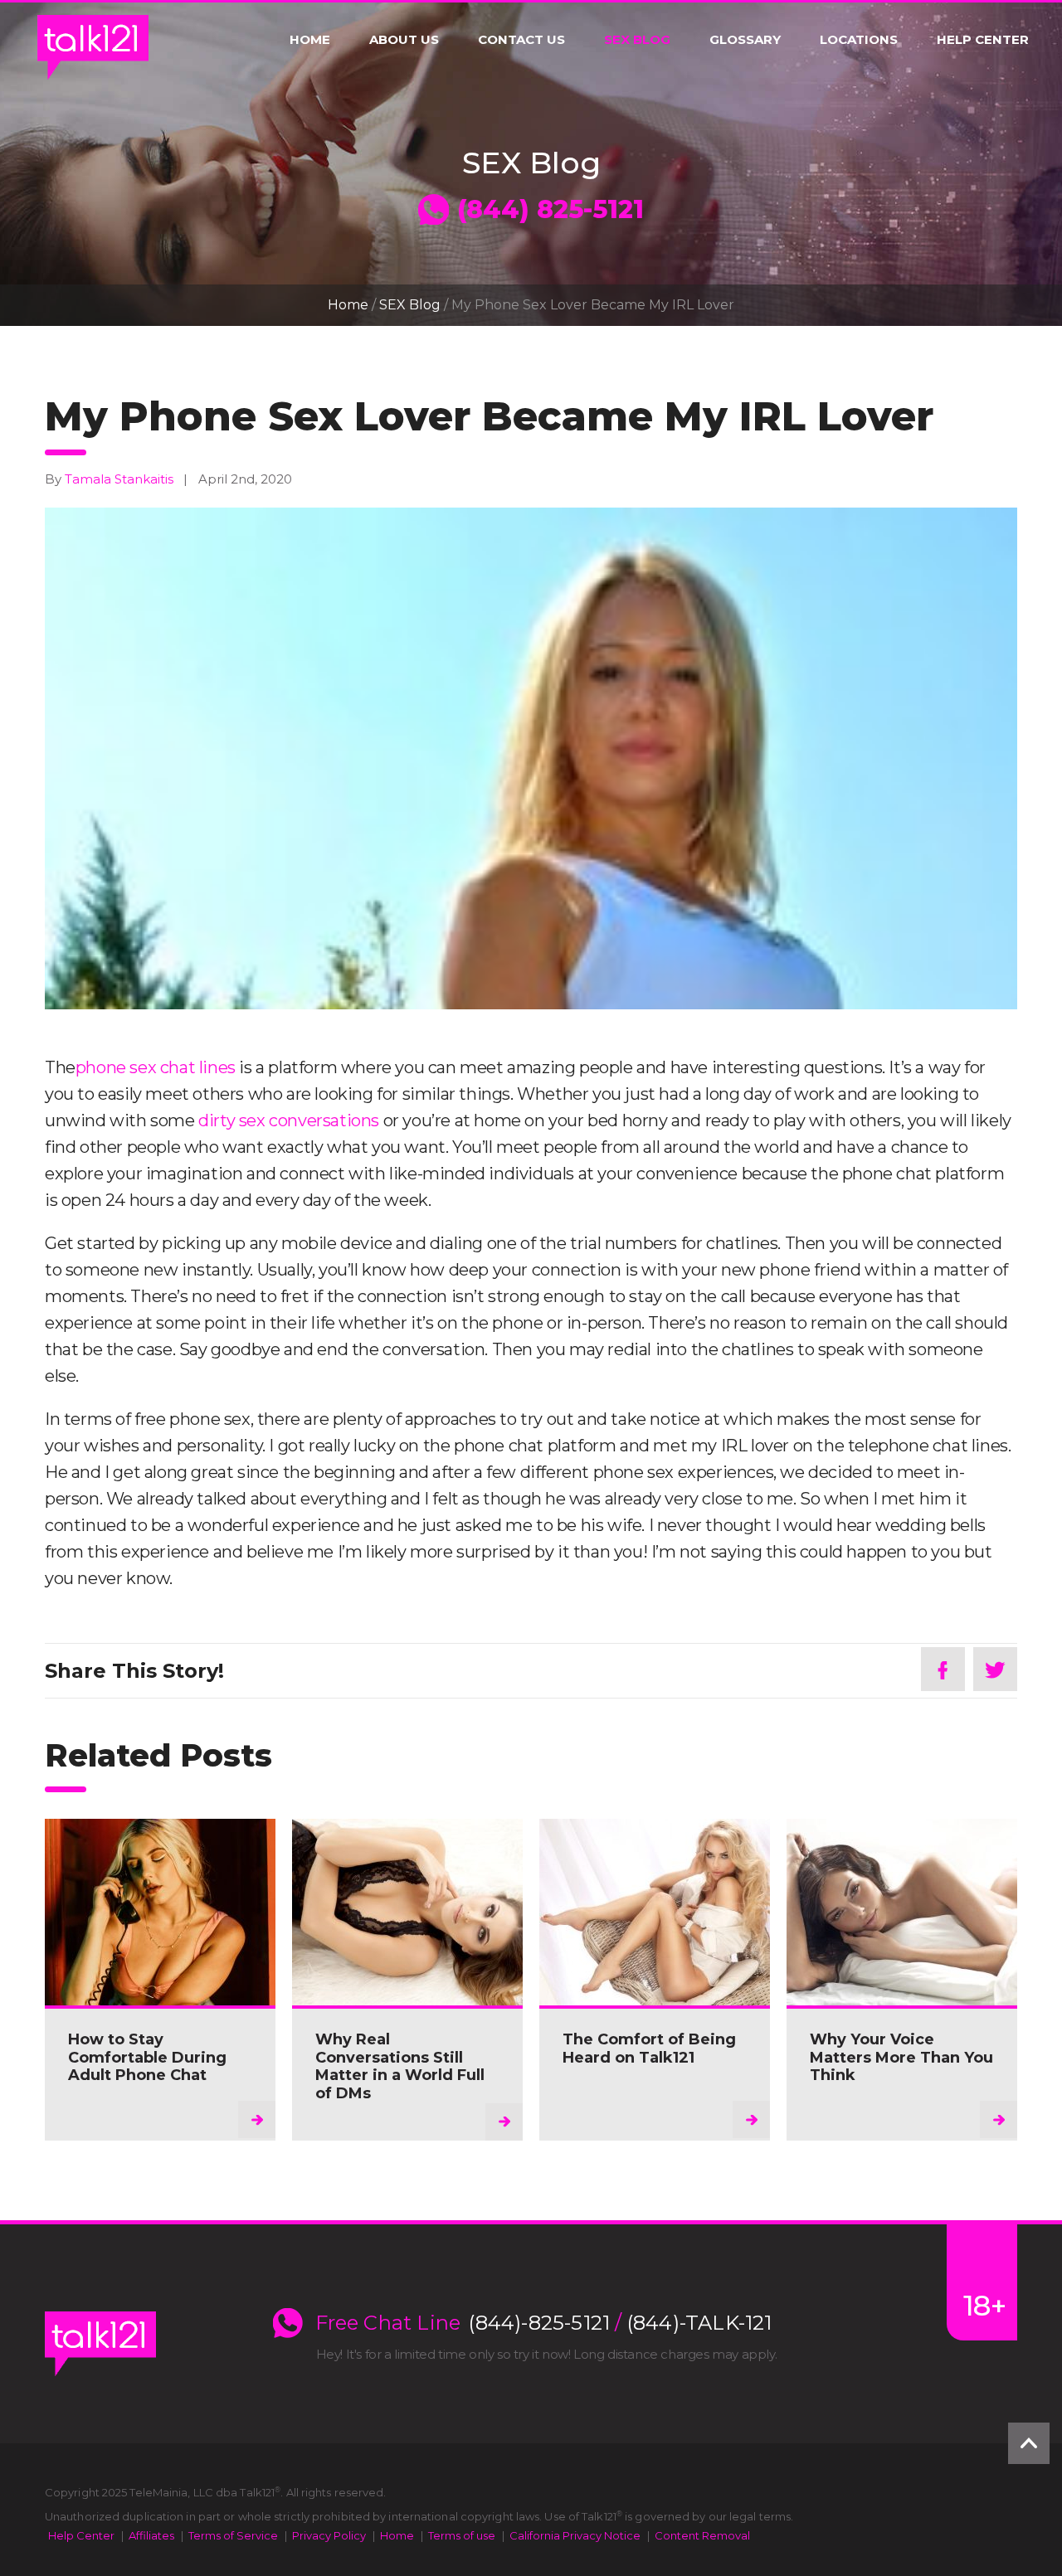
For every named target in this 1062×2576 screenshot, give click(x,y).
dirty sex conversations (289, 1120)
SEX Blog (637, 40)
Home (310, 40)
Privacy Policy (329, 2535)
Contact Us (521, 40)
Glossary (745, 40)
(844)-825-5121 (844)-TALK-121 (620, 2323)
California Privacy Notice (575, 2535)
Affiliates (151, 2535)
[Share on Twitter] (995, 1669)
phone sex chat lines (156, 1067)
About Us (404, 40)
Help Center (983, 40)
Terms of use (462, 2535)
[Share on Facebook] (943, 1669)
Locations (859, 40)
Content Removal (702, 2535)
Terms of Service (233, 2535)
